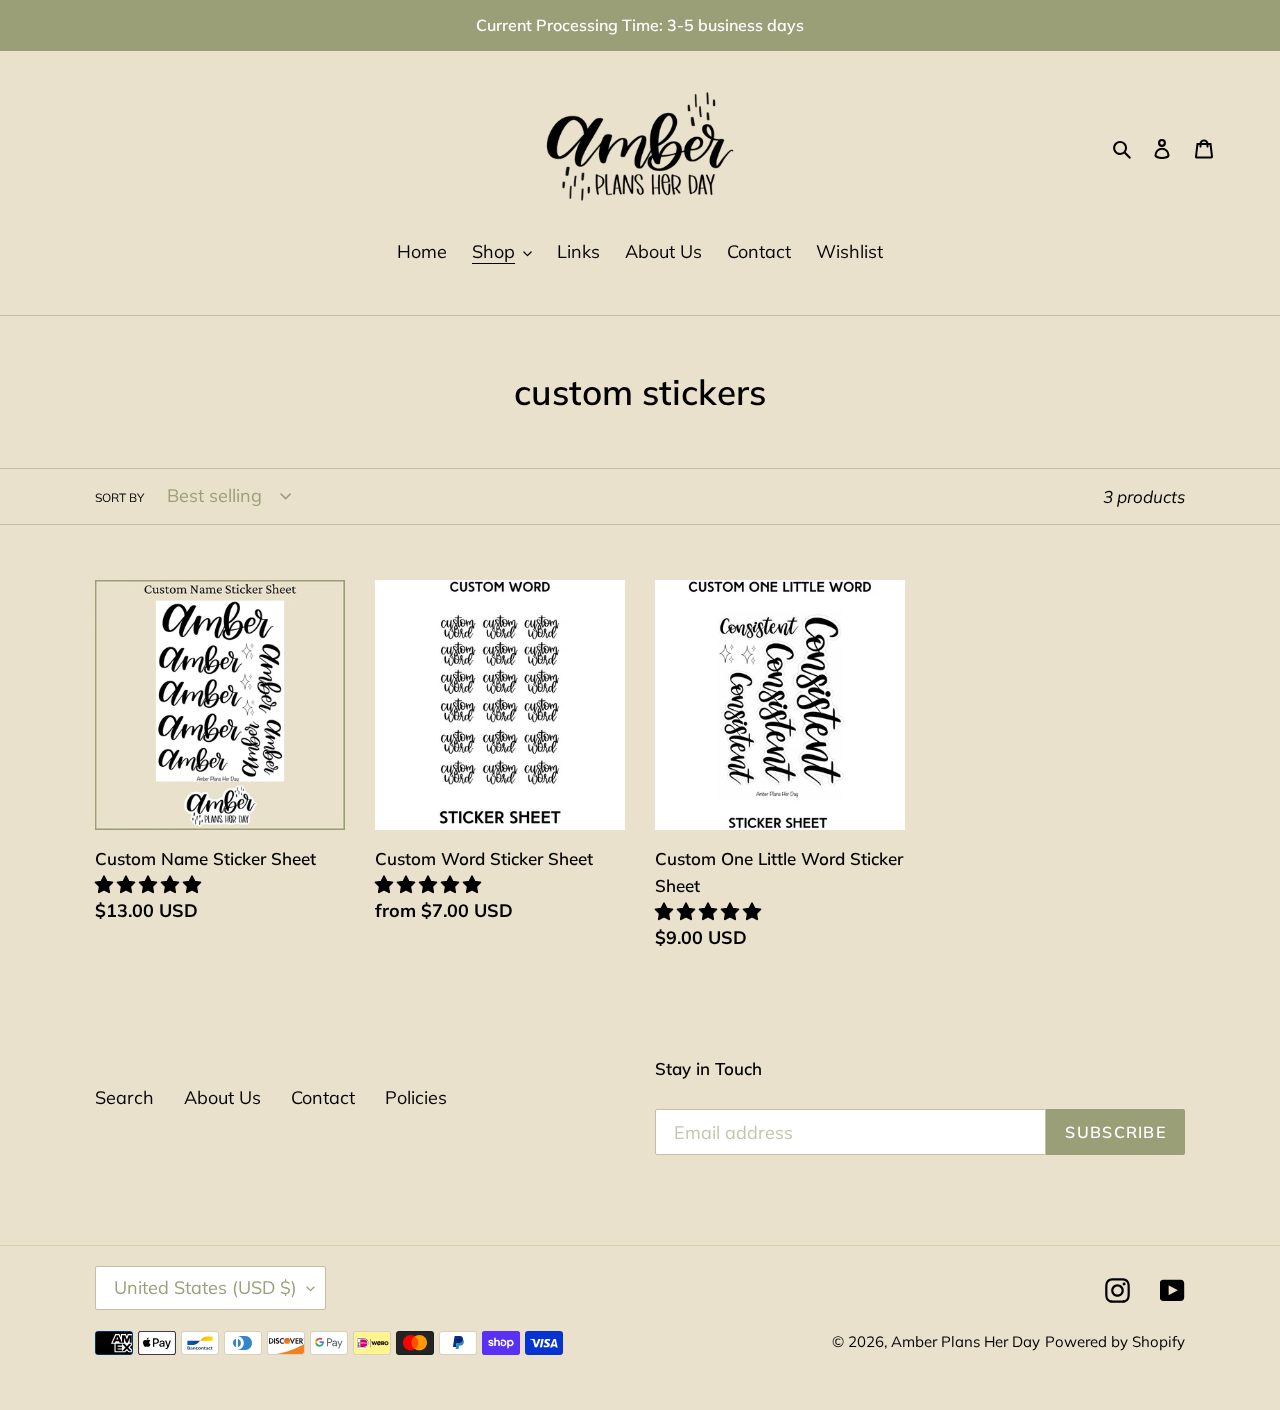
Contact (323, 1097)
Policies (416, 1097)
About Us (222, 1097)
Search (124, 1097)
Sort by (119, 497)
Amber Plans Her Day (965, 1341)
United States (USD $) (205, 1287)
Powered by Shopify (1115, 1341)
